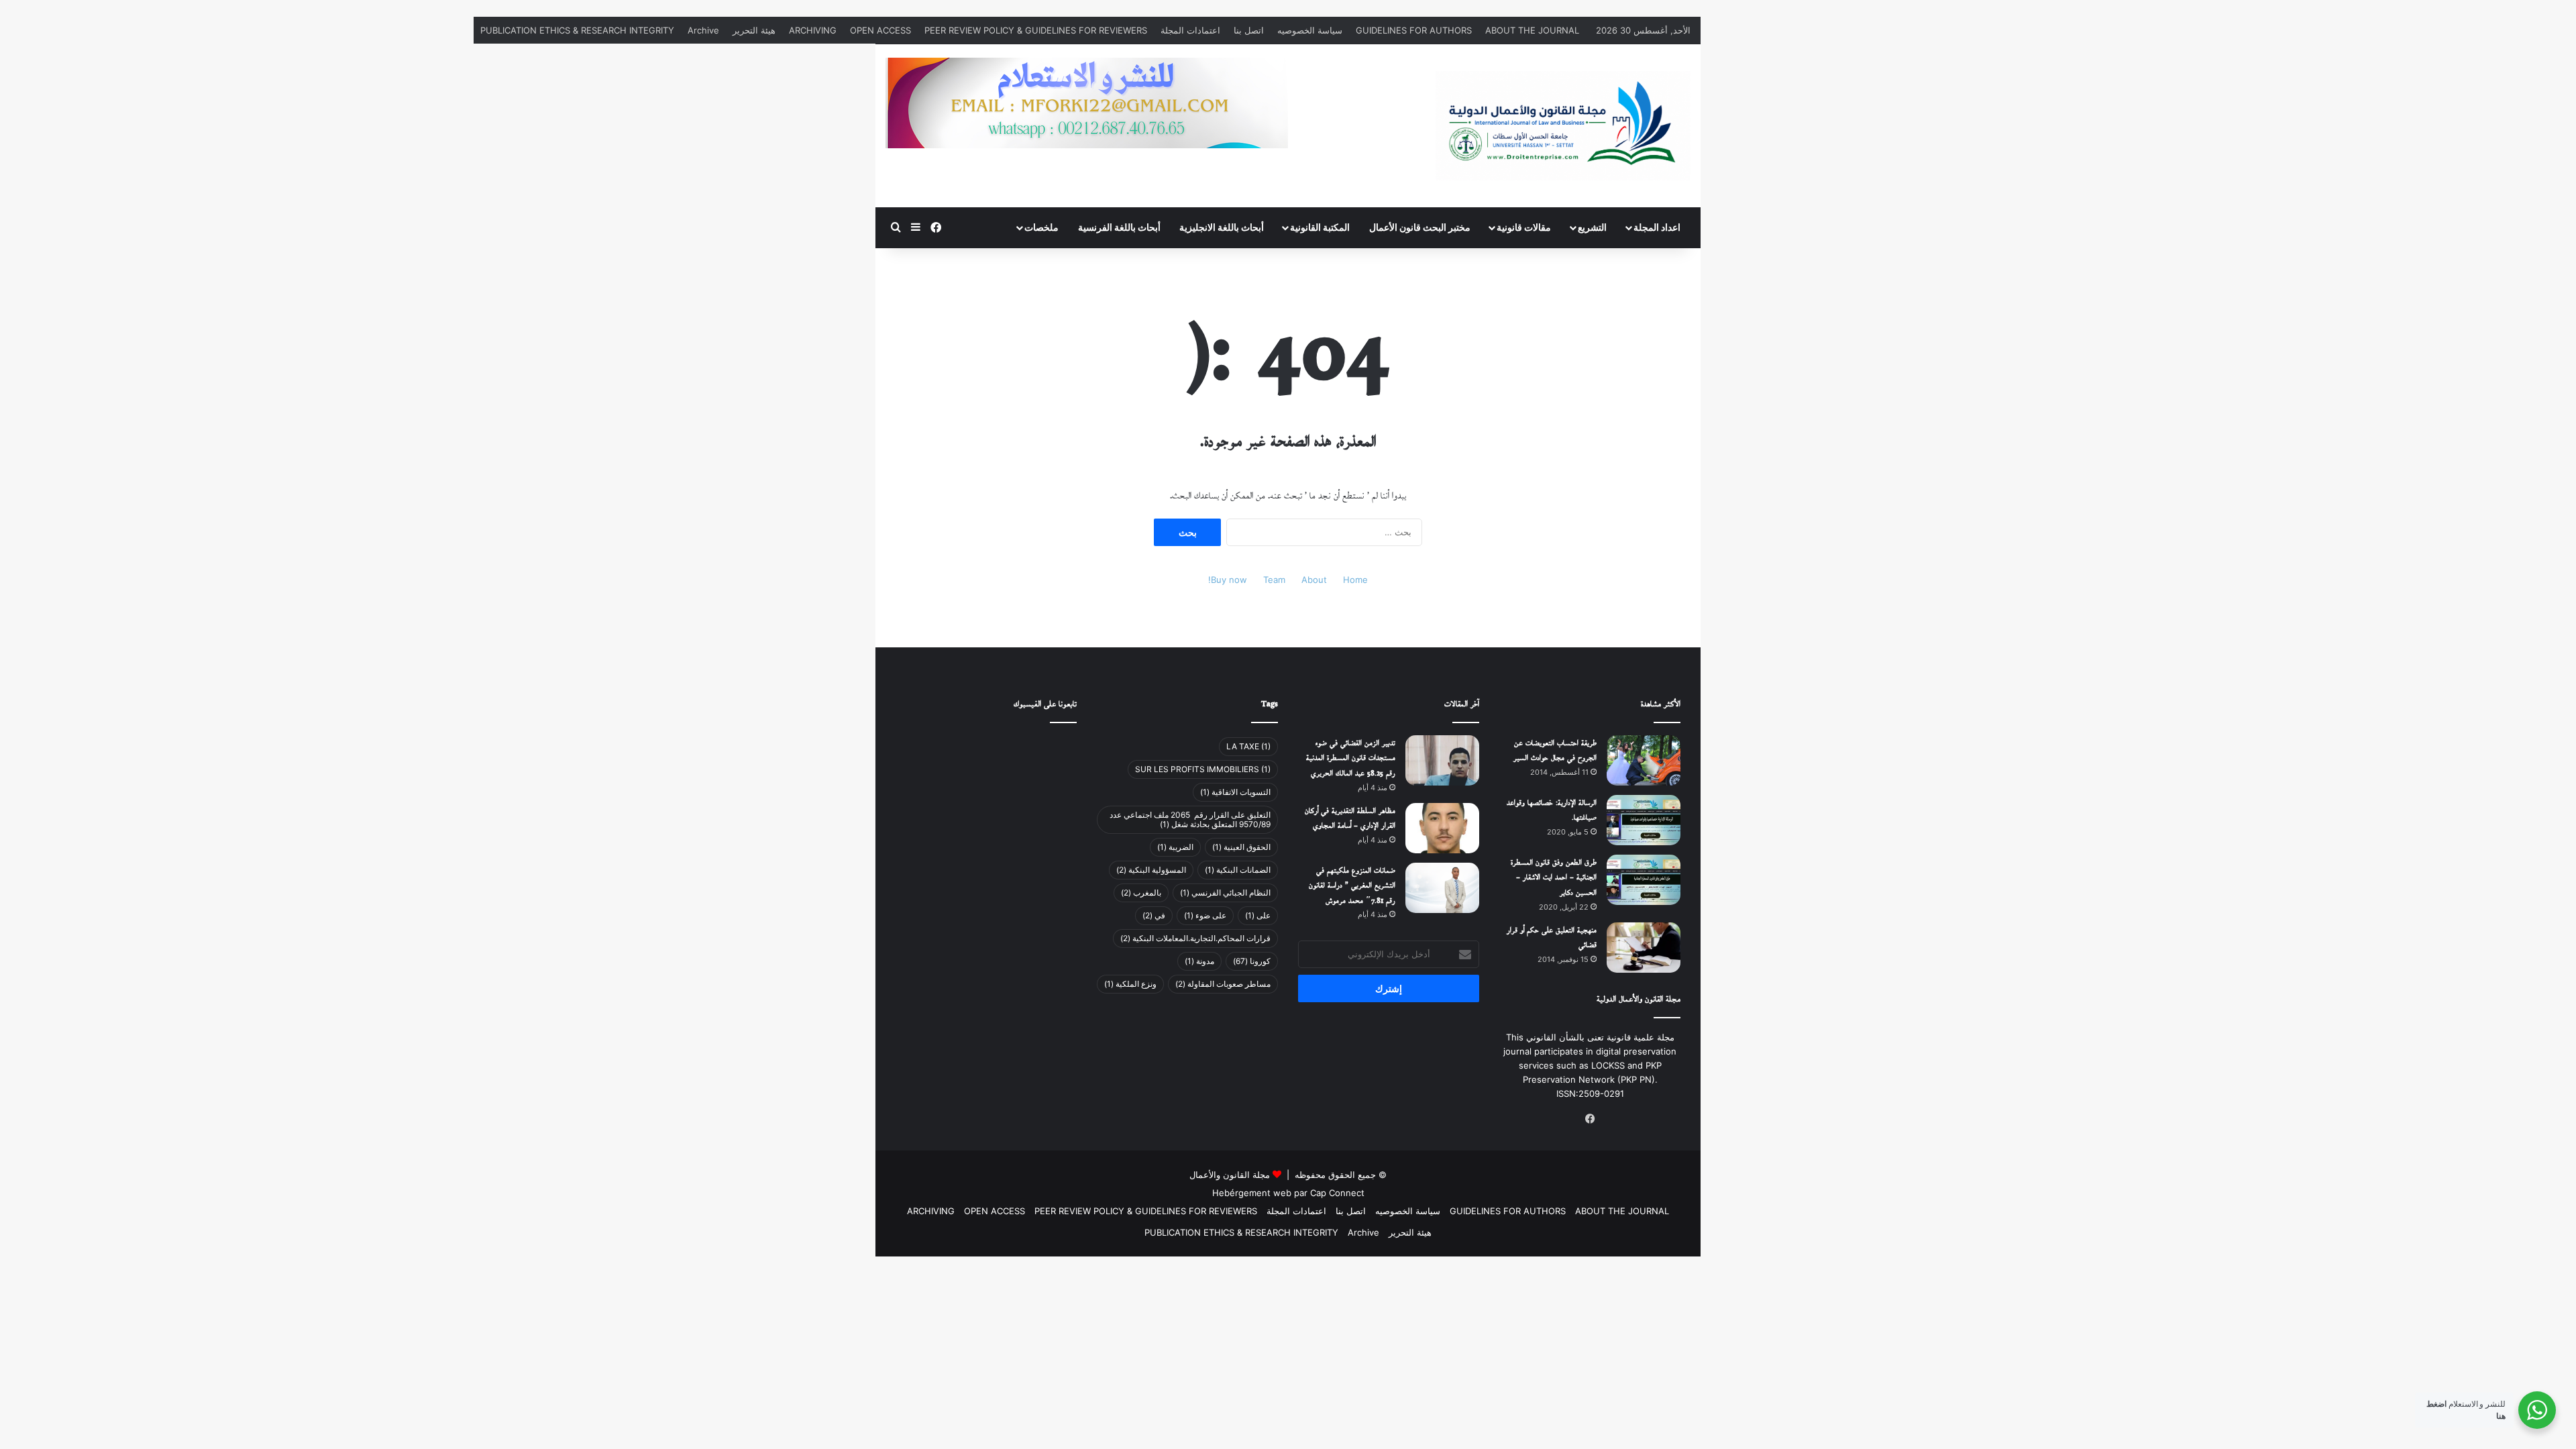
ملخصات (1041, 227)
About (1314, 580)
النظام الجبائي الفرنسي (1225, 893)
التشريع (1592, 227)
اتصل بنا (1249, 30)
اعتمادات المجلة (1190, 30)
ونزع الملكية (1130, 984)
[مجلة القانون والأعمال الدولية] (1563, 126)
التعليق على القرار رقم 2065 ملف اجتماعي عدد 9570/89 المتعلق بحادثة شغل (1190, 819)
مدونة (1199, 961)
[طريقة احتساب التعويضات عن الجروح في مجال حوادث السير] (1644, 760)
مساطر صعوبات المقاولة (1223, 984)
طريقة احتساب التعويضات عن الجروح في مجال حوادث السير (1555, 751)
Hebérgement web (1252, 1193)
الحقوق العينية (1241, 847)
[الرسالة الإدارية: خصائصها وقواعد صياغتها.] (1644, 820)
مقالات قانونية (1524, 227)
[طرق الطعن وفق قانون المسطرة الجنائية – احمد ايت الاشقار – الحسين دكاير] (1644, 880)
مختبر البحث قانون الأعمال (1420, 227)
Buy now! (1228, 580)
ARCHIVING (813, 30)
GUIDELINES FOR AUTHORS (1414, 30)
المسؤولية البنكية (1151, 870)
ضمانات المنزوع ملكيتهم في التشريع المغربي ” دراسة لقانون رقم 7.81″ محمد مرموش (1352, 886)
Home (1355, 580)
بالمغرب (1141, 893)
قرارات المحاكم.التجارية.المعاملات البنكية (1195, 938)
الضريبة (1175, 847)
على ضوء (1205, 915)
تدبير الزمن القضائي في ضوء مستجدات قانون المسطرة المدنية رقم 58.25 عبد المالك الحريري (1351, 759)
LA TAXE (1248, 746)
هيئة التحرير (754, 30)
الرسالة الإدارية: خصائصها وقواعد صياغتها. (1552, 811)
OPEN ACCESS (880, 30)
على (1258, 915)
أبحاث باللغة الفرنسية (1119, 227)
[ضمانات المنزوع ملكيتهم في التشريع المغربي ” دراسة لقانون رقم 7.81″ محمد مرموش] (1442, 888)
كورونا (1252, 961)
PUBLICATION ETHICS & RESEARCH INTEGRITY (577, 30)
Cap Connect (1337, 1193)
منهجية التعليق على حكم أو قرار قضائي (1552, 938)
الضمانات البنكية (1238, 870)
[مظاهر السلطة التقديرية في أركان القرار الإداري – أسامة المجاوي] (1442, 828)
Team (1274, 580)
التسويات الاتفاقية (1235, 792)
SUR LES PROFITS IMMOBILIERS (1203, 769)
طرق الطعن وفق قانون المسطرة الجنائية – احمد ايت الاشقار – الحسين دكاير (1554, 878)
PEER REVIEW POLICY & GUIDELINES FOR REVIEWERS (1036, 30)
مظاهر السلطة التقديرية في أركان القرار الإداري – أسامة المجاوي (1350, 819)
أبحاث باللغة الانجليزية (1222, 227)
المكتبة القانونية (1320, 227)
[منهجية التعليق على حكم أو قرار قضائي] (1644, 948)
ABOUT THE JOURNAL (1532, 30)
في (1154, 915)
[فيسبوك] (1590, 1119)
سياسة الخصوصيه (1310, 30)
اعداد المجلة (1657, 227)
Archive (703, 30)
